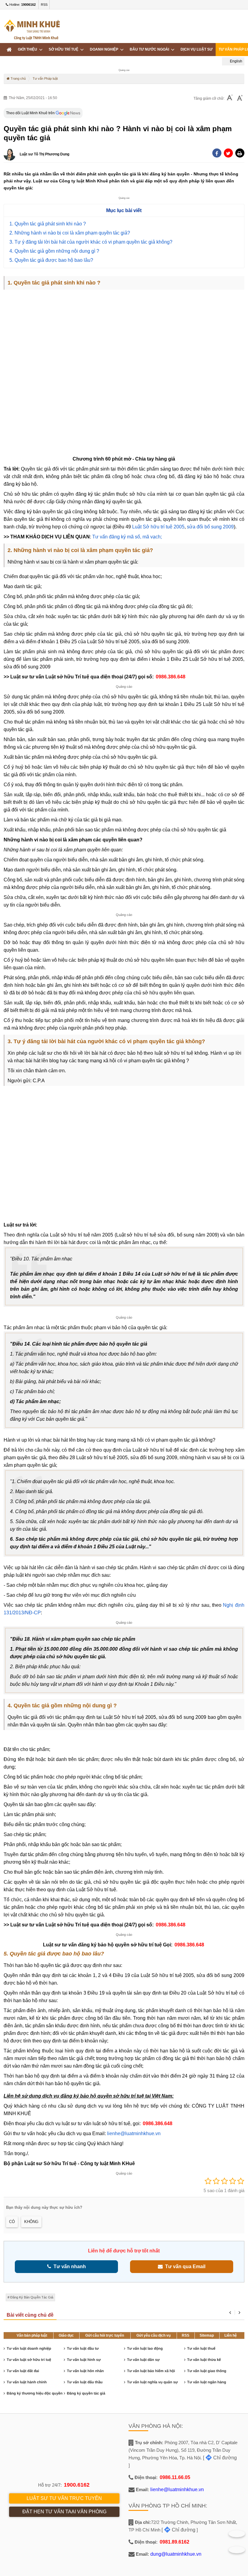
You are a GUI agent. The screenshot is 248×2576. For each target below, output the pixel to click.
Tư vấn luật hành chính (27, 2382)
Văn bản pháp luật (32, 2335)
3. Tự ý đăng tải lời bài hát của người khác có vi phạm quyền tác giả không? (91, 242)
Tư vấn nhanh (69, 2266)
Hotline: (22, 5)
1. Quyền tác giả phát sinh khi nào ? (48, 224)
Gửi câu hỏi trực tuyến (105, 2335)
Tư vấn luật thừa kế (204, 2360)
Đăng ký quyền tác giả (86, 2393)
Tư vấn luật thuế (201, 2348)
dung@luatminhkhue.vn (176, 2554)
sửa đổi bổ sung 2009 (210, 527)
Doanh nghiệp (105, 49)
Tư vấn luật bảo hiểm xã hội (151, 2371)
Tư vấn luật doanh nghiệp (29, 2348)
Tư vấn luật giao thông (207, 2371)
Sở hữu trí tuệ (64, 49)
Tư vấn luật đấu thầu (85, 2382)
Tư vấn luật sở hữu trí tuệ (29, 2360)
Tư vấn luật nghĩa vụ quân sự (152, 2382)
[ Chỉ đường (220, 2458)
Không (31, 2222)
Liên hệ (231, 2335)
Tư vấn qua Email (184, 2266)
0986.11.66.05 (175, 2477)
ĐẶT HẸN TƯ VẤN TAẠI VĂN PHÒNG (64, 2512)
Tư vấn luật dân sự (143, 2360)
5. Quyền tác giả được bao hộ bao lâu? (51, 260)
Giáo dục (66, 2335)
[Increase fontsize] (240, 98)
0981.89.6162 (175, 2542)
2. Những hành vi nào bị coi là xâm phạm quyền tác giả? (70, 233)
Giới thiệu (28, 49)
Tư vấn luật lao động (145, 2348)
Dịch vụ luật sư (197, 49)
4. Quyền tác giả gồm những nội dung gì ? (54, 251)
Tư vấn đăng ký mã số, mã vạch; (127, 537)
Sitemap (207, 2335)
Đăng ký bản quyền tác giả (32, 2297)
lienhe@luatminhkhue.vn (134, 2133)
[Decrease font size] (230, 98)
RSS (44, 5)
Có (12, 2222)
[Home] (9, 50)
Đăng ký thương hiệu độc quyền (35, 2393)
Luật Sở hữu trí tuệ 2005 (158, 527)
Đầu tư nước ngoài (150, 49)
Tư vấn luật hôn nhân (85, 2371)
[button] (240, 153)
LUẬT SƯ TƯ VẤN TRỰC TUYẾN (64, 2498)
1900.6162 (77, 2485)
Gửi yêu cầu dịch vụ (153, 2335)
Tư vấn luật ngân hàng (207, 2382)
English (236, 61)
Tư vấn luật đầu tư (83, 2348)
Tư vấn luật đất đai (23, 2371)
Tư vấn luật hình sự (84, 2360)
